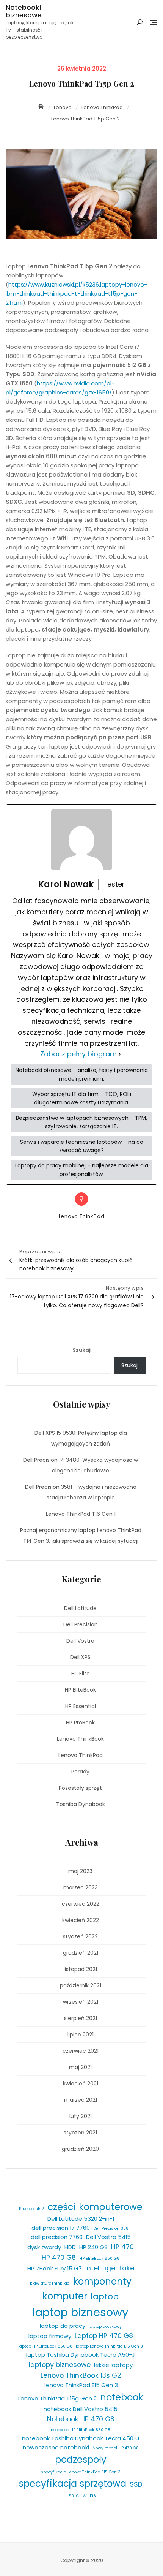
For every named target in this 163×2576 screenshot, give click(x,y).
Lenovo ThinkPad (82, 1216)
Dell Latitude (80, 1608)
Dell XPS (80, 1657)
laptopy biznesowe (60, 2365)
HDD (70, 2247)
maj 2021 (80, 2067)
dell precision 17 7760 (61, 2228)
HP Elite (81, 1674)
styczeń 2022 (80, 1936)
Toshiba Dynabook (81, 1804)
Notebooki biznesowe (24, 11)
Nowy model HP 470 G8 (116, 2448)
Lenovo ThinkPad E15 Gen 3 (81, 2385)
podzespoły (81, 2460)
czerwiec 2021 (81, 2051)
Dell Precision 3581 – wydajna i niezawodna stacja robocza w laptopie (81, 1492)
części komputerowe (95, 2207)
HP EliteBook (80, 1690)
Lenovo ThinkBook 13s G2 (81, 2375)
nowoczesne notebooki (56, 2447)
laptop (105, 2297)
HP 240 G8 (93, 2247)
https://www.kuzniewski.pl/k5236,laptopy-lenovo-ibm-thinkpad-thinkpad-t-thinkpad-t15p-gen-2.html (76, 294)
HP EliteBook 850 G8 (99, 2259)
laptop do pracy (63, 2326)
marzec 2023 (81, 1887)
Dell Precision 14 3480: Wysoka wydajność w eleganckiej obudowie (81, 1465)
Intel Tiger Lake (110, 2268)
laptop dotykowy (105, 2327)
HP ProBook (80, 1723)
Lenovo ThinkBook (80, 1739)
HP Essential (81, 1706)
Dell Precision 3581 (111, 2228)
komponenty (102, 2281)
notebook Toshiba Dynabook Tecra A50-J (81, 2438)
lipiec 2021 (81, 2035)
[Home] (42, 107)
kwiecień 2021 (81, 2084)
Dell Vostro (80, 1641)
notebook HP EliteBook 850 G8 (81, 2430)
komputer (65, 2296)
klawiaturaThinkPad (50, 2283)
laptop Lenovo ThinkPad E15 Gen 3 (109, 2346)
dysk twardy (44, 2247)
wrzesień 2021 (81, 2002)
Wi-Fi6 (89, 2496)
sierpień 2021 (81, 2018)
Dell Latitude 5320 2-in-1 (81, 2219)
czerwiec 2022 (81, 1904)
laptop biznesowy (81, 2312)
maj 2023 (80, 1871)
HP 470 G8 (59, 2258)
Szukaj (81, 1350)
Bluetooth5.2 (31, 2209)
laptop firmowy (50, 2336)
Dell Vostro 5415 (108, 2237)
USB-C (72, 2496)
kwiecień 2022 (81, 1920)
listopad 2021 (80, 1969)
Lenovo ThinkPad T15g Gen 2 (57, 2398)
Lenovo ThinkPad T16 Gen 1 (81, 1514)
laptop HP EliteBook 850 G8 (45, 2346)
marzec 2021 (81, 2100)
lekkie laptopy (113, 2365)
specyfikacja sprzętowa (73, 2483)
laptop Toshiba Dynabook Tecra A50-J (81, 2355)
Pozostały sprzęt (80, 1788)
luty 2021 (81, 2116)
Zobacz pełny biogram (78, 1054)
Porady (80, 1772)
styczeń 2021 (80, 2133)
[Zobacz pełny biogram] (120, 1054)
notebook (122, 2397)
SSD (136, 2484)
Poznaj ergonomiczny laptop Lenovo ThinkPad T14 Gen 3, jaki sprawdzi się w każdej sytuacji (81, 1536)
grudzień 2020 (80, 2149)
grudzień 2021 (81, 1953)
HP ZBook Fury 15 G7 (55, 2268)
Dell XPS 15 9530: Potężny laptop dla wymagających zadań (81, 1438)
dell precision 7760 (57, 2237)
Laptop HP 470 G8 (104, 2336)
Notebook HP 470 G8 (81, 2419)
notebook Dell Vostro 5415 (81, 2409)
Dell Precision (81, 1624)
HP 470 (122, 2247)
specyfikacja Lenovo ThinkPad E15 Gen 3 (81, 2472)
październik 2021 (81, 1985)
